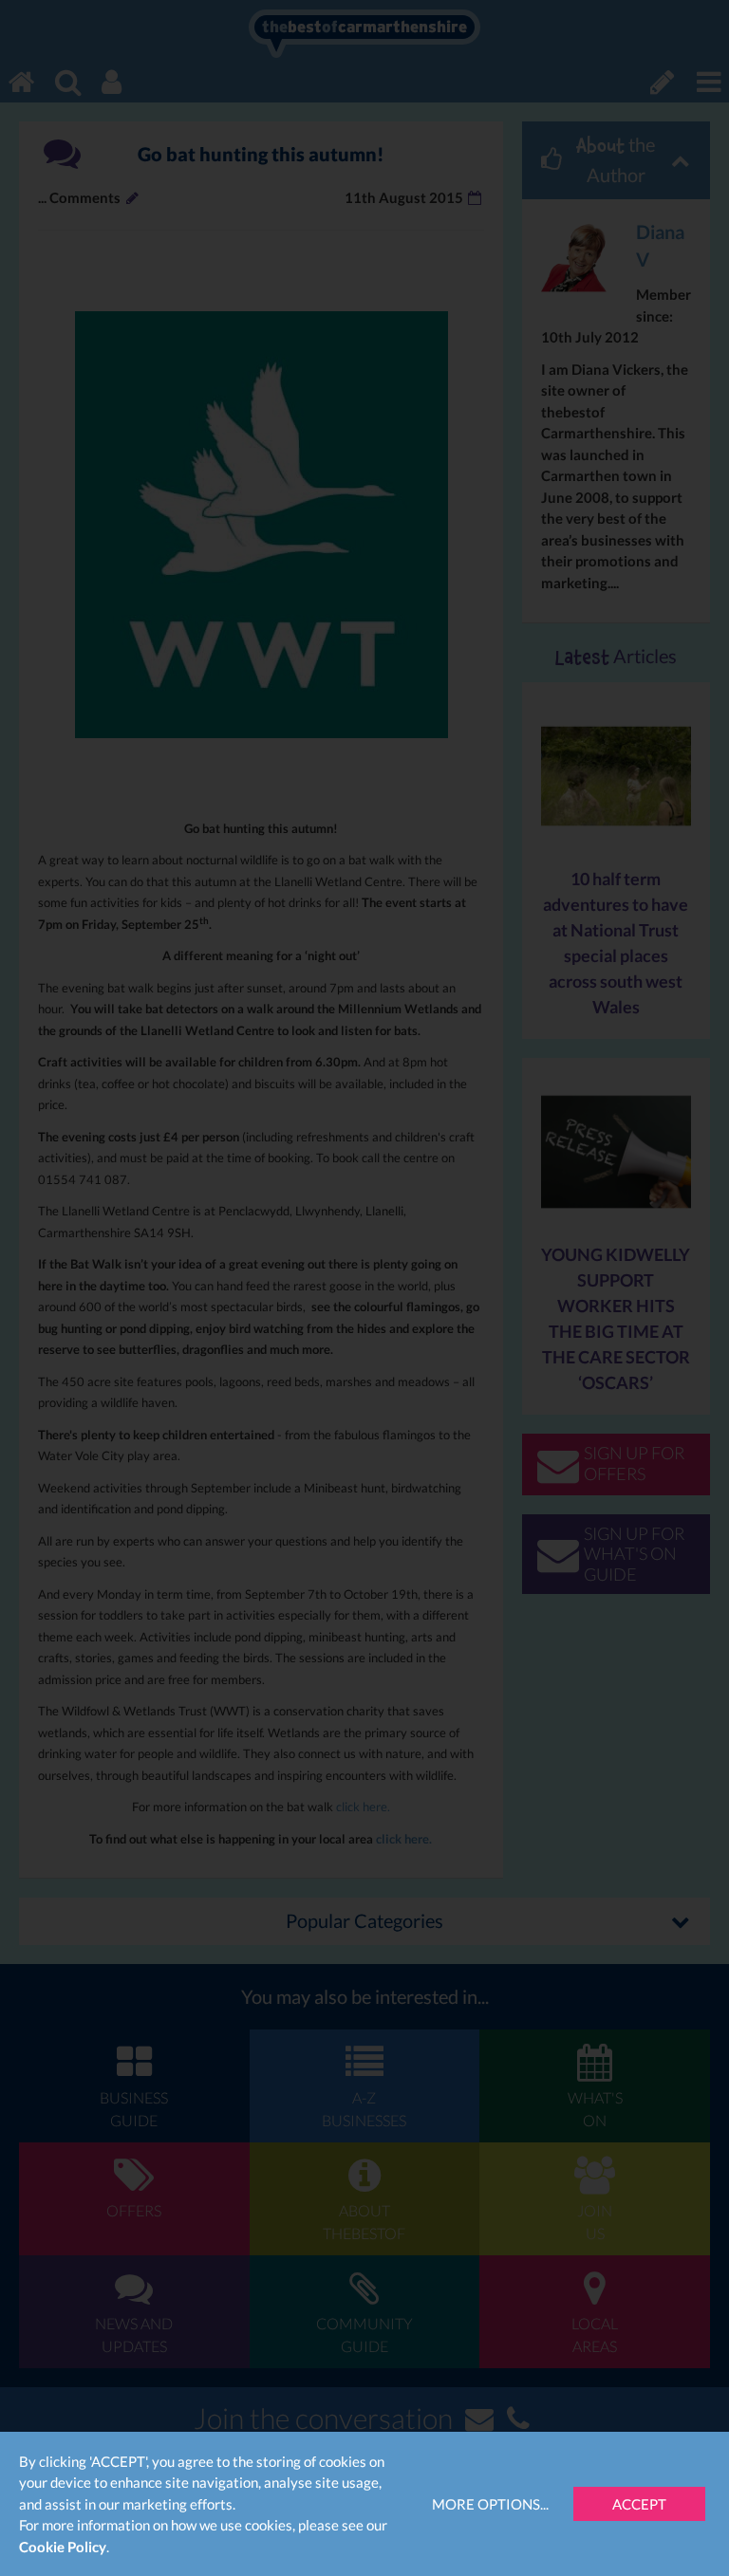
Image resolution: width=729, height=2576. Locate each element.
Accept (639, 2504)
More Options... (490, 2504)
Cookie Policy (63, 2547)
